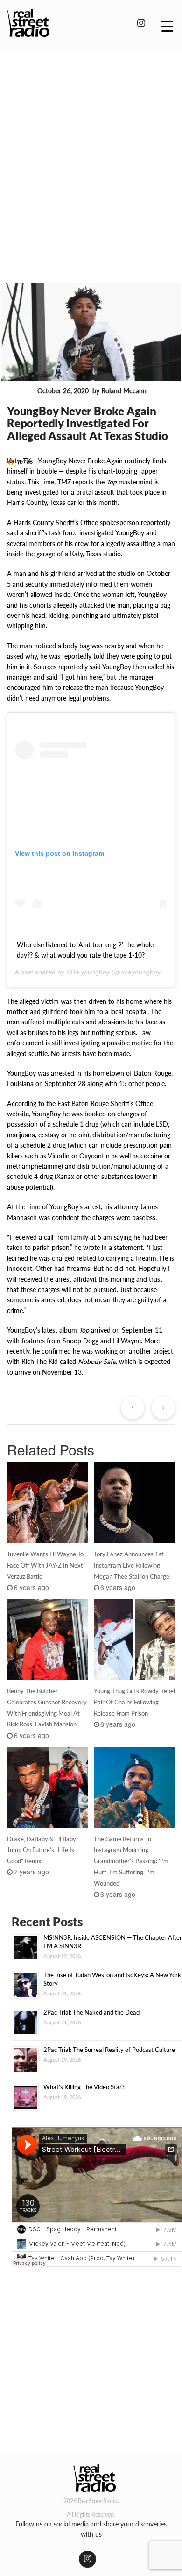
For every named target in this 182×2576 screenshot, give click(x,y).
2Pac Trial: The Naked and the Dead (91, 2012)
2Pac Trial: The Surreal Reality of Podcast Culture (109, 2050)
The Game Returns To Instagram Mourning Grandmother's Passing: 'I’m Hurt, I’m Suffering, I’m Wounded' (131, 1861)
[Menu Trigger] (167, 26)
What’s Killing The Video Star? (84, 2087)
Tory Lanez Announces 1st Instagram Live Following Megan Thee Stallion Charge (132, 1565)
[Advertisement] (91, 153)
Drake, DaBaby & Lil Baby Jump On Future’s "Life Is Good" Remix (42, 1850)
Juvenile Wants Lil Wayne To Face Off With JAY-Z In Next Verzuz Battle (45, 1565)
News (20, 391)
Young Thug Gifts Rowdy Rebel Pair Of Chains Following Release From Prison (134, 1702)
